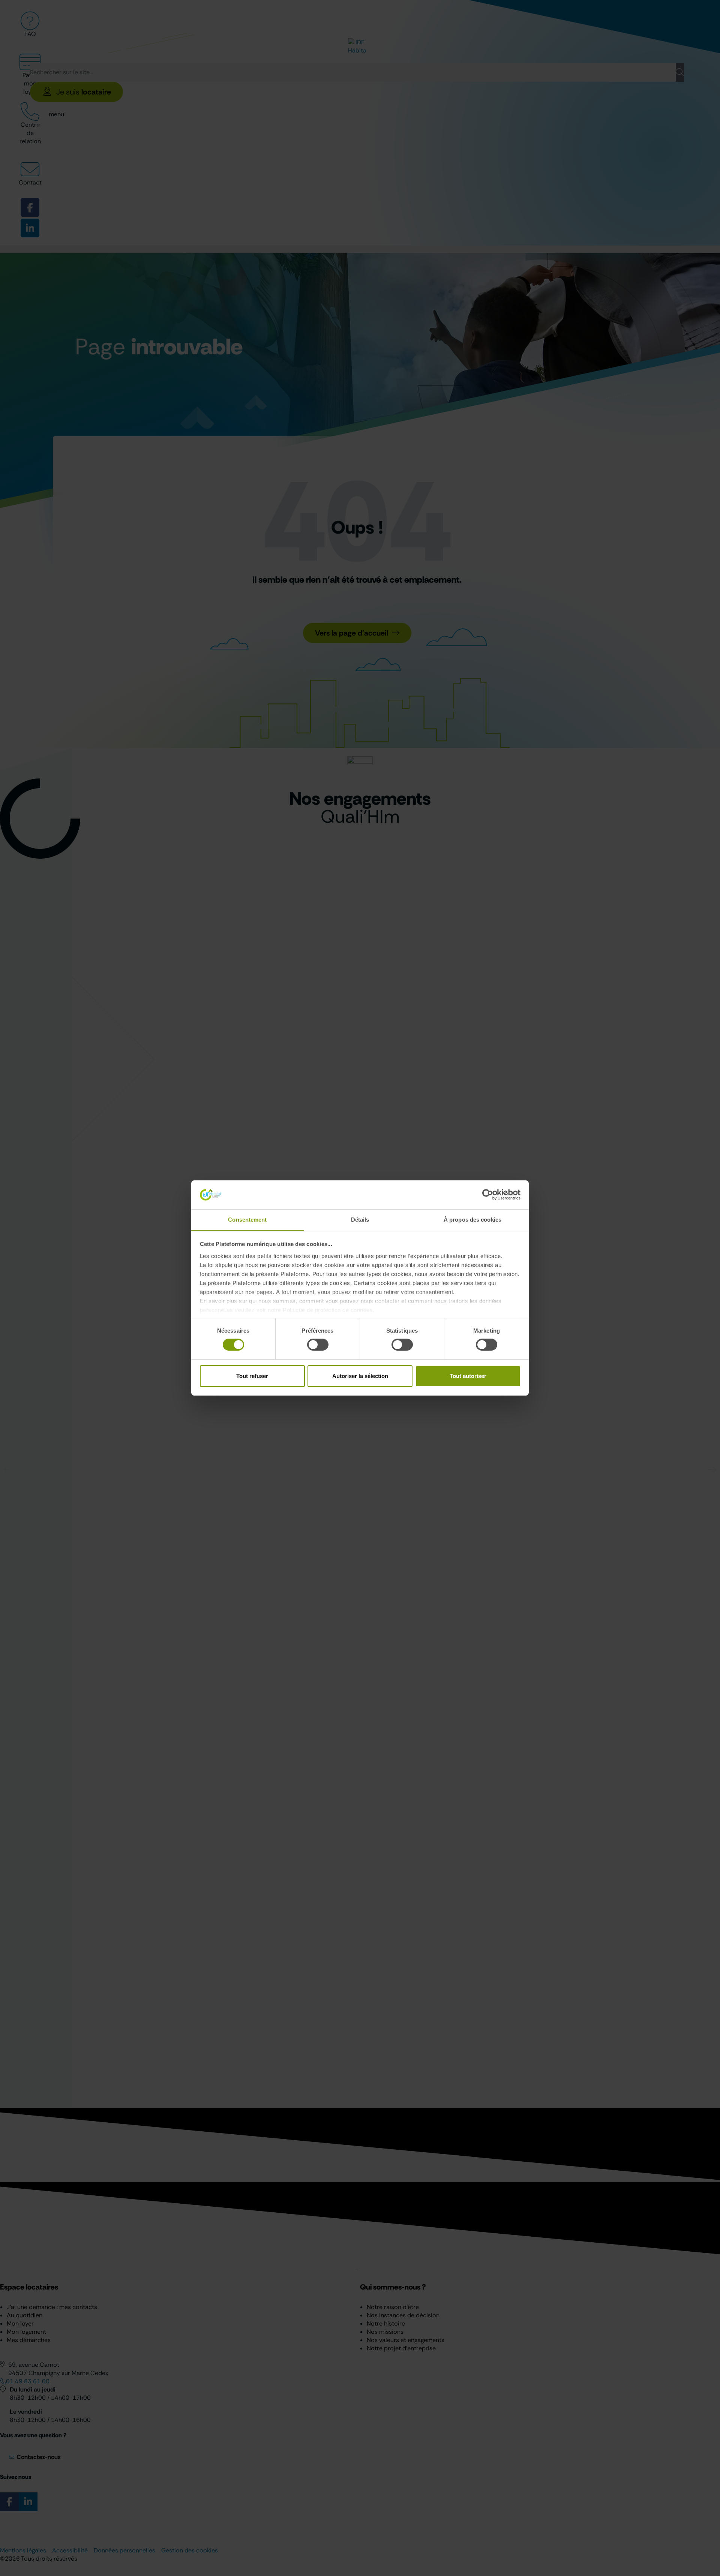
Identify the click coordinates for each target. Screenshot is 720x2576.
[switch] (318, 1345)
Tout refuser (252, 1376)
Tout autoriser (468, 1376)
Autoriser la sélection (360, 1376)
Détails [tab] (360, 1220)
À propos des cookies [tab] (472, 1220)
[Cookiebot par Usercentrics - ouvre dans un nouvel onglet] (488, 1195)
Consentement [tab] (247, 1220)
